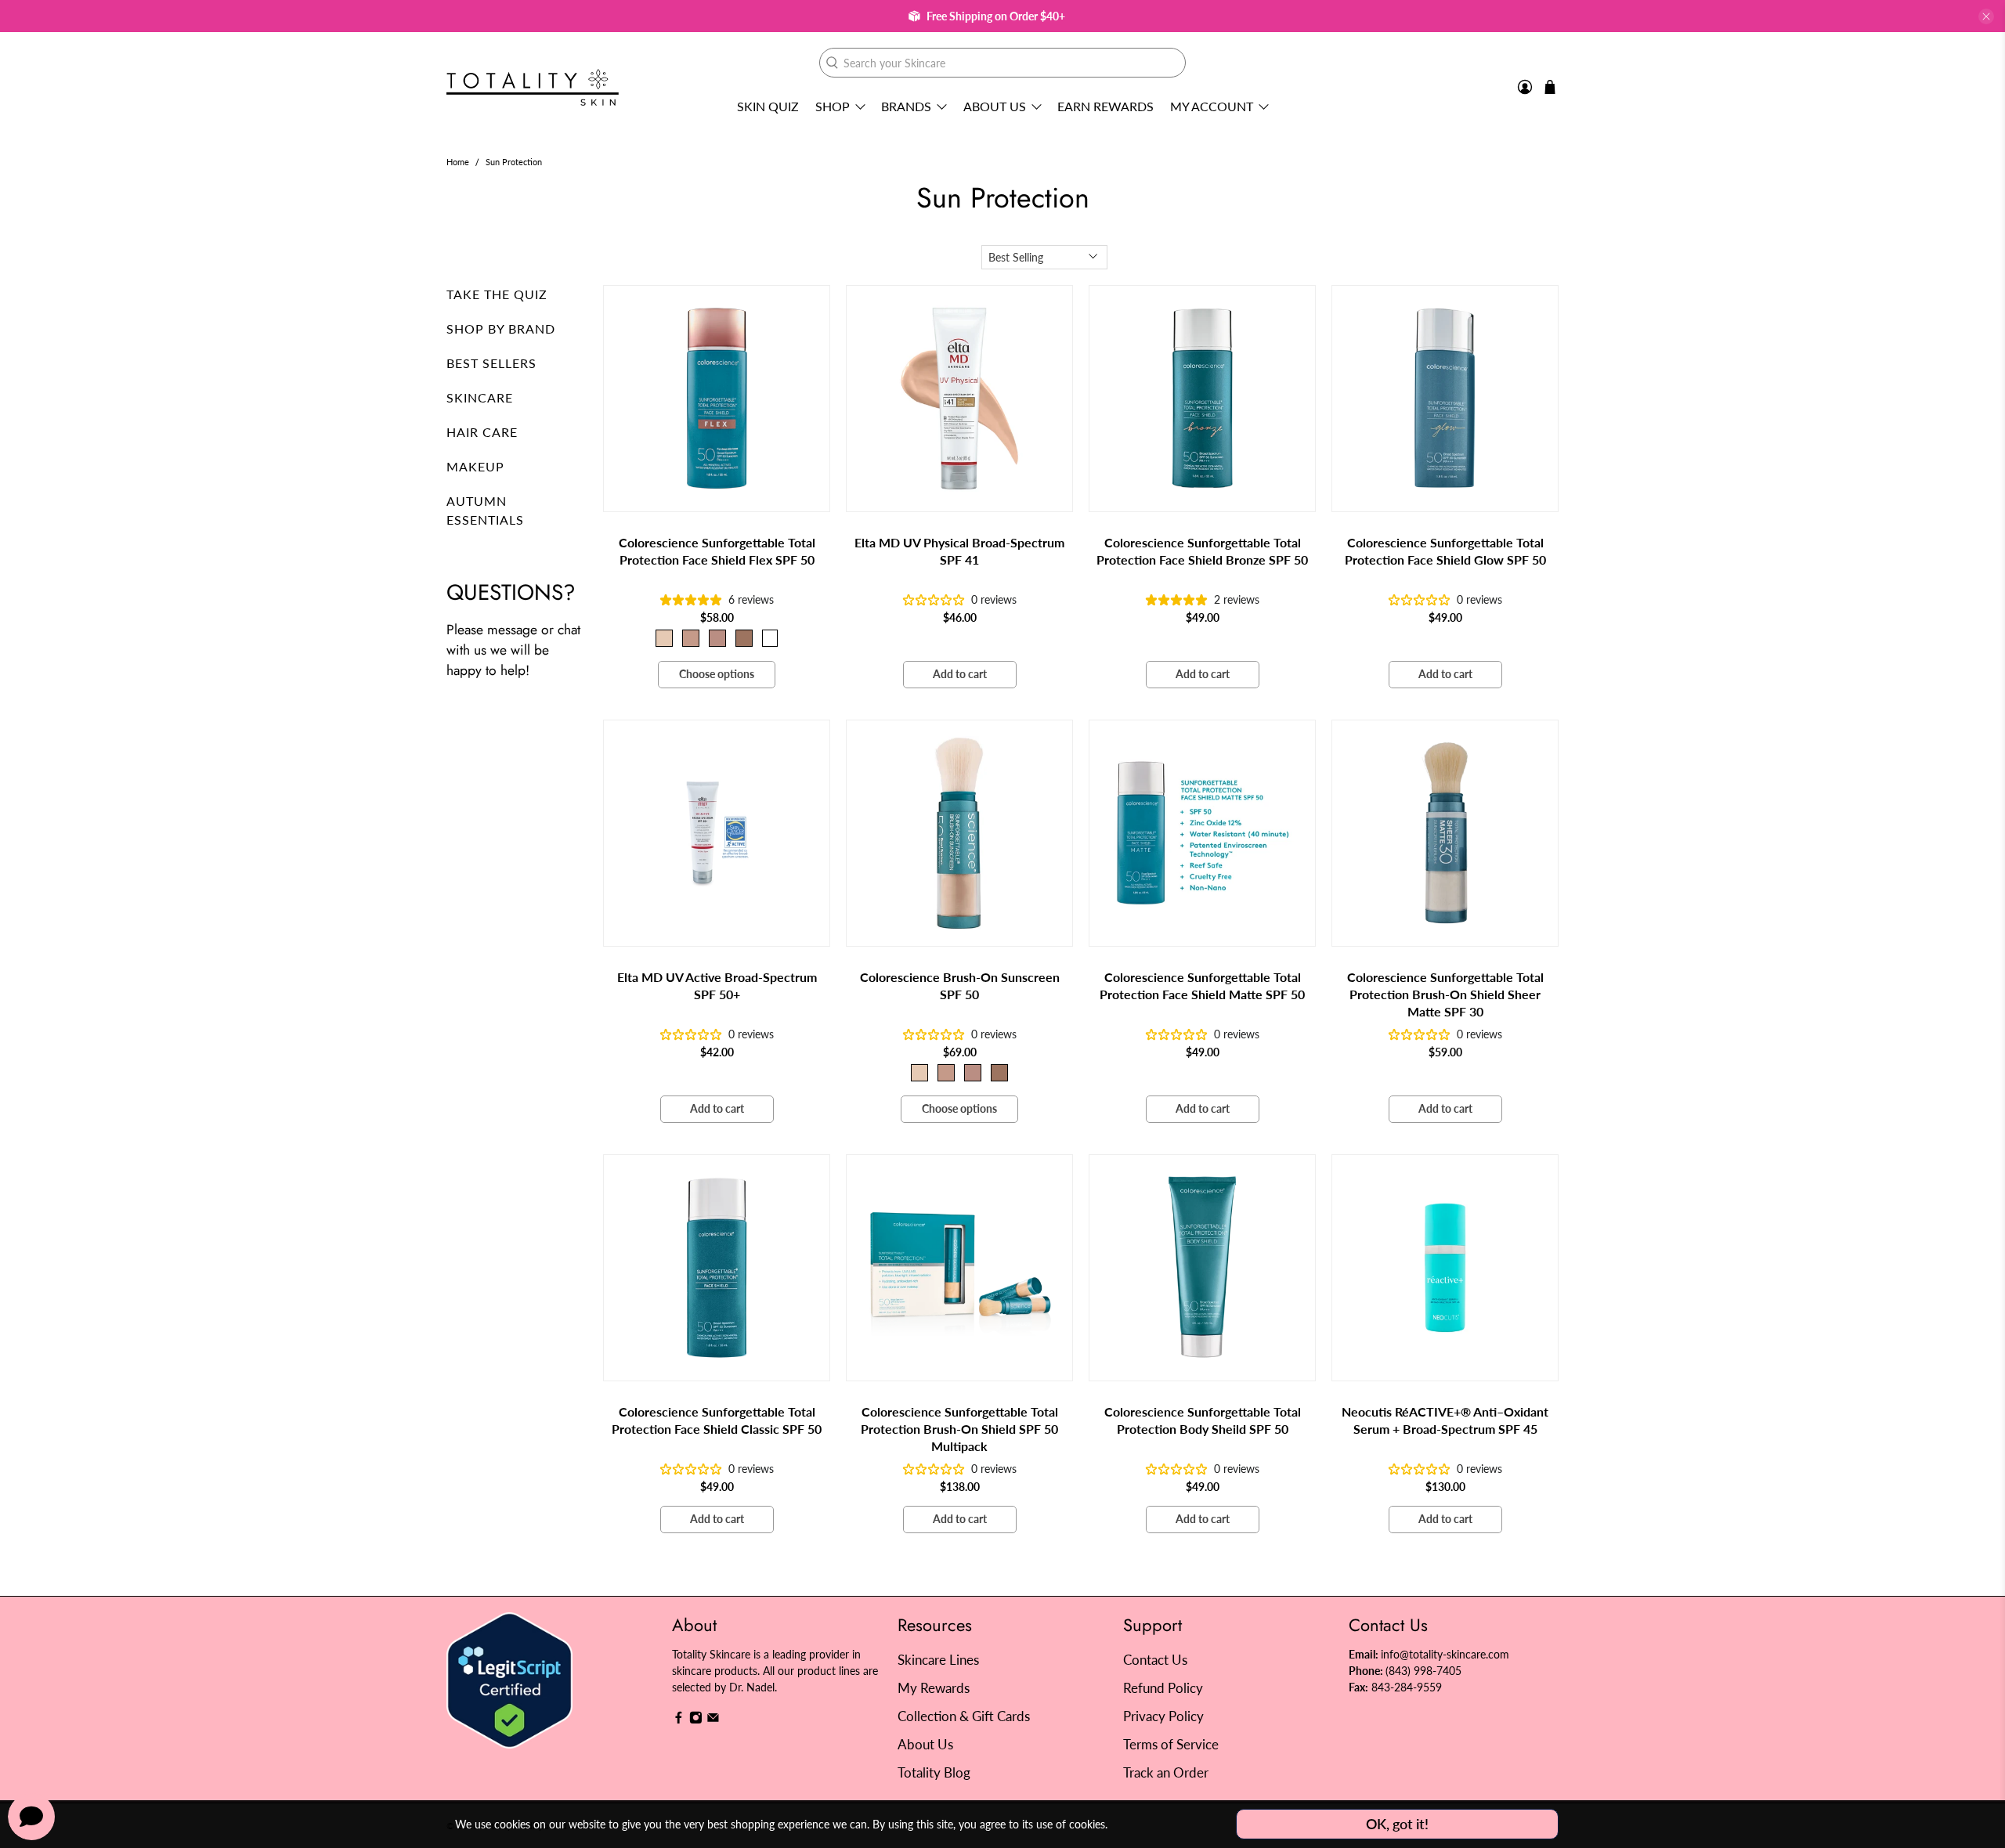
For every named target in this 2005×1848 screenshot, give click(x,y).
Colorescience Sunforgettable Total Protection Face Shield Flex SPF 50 (717, 551)
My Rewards (934, 1688)
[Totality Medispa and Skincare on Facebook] (679, 1720)
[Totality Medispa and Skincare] (533, 87)
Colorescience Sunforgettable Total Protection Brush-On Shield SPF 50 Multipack (959, 1429)
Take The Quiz (497, 294)
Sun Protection (514, 162)
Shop (833, 106)
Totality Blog (934, 1772)
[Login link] (1525, 87)
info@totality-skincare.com (1445, 1654)
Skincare (480, 397)
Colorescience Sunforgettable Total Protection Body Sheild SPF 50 (1203, 1420)
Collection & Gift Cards (964, 1716)
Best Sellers (491, 363)
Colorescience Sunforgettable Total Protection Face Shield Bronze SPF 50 (1202, 551)
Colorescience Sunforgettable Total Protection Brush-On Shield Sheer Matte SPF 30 (1445, 994)
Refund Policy (1163, 1688)
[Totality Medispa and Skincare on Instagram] (696, 1720)
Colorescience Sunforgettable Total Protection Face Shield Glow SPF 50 (1445, 551)
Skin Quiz (768, 106)
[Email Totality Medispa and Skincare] (713, 1720)
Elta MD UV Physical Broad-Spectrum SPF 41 (959, 551)
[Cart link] (1550, 87)
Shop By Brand (501, 328)
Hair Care (482, 432)
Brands (906, 106)
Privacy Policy (1163, 1716)
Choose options (717, 674)
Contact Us (1155, 1660)
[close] (1986, 16)
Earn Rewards (1105, 106)
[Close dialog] (1288, 772)
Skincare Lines (938, 1660)
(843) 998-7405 (1423, 1671)
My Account (1212, 106)
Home (458, 162)
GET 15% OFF (850, 1007)
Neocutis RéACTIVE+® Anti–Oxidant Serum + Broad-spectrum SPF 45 (1445, 1420)
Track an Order (1166, 1772)
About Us (995, 106)
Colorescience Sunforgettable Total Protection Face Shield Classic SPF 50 (717, 1420)
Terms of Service (1171, 1744)
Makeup (475, 466)
